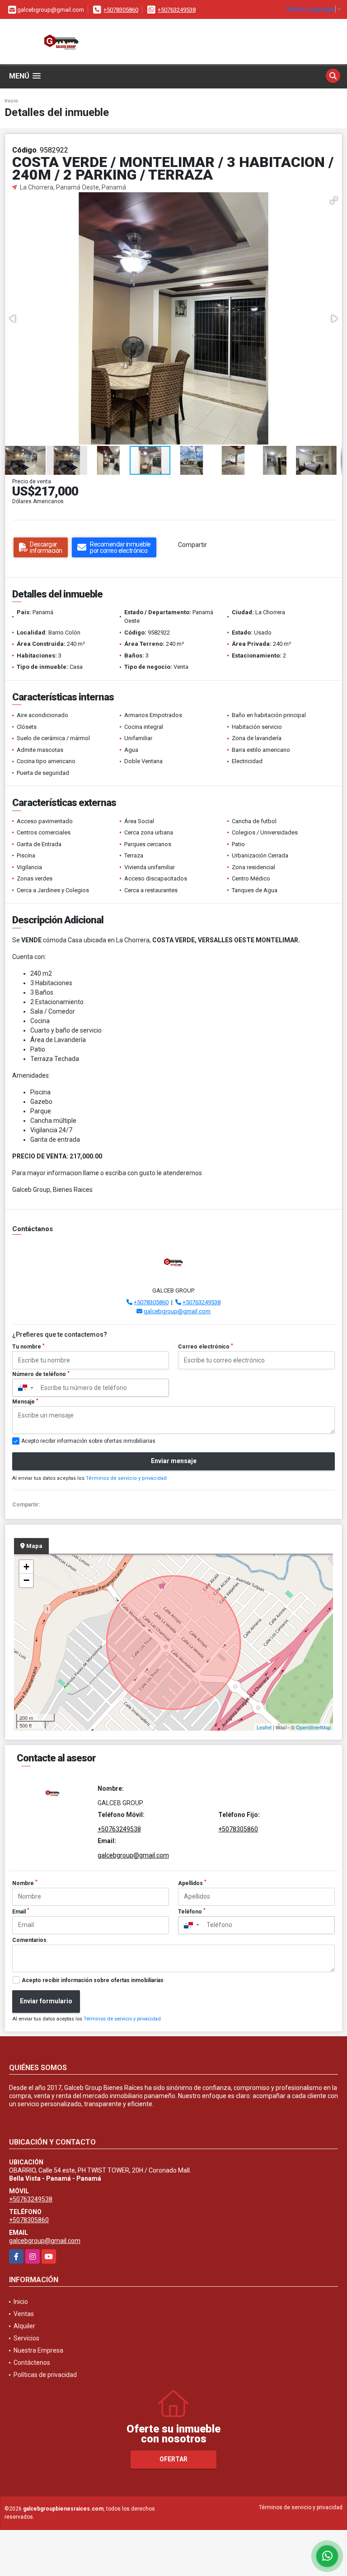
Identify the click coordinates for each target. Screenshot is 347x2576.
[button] (334, 200)
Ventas (24, 2314)
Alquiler (24, 2326)
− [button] (26, 1580)
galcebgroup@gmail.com (177, 1311)
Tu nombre (28, 1347)
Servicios (26, 2338)
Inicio (11, 101)
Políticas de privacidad (45, 2375)
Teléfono (192, 1911)
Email (21, 1911)
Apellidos (192, 1883)
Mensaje (25, 1402)
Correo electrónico (206, 1347)
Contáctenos (32, 2363)
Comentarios (29, 1940)
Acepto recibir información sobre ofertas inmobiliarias (93, 1980)
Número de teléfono (41, 1374)
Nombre (25, 1883)
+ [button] (26, 1567)
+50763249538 (177, 10)
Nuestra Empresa (38, 2350)
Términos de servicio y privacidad (126, 1478)
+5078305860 (121, 10)
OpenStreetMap (313, 1727)
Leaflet (264, 1727)
